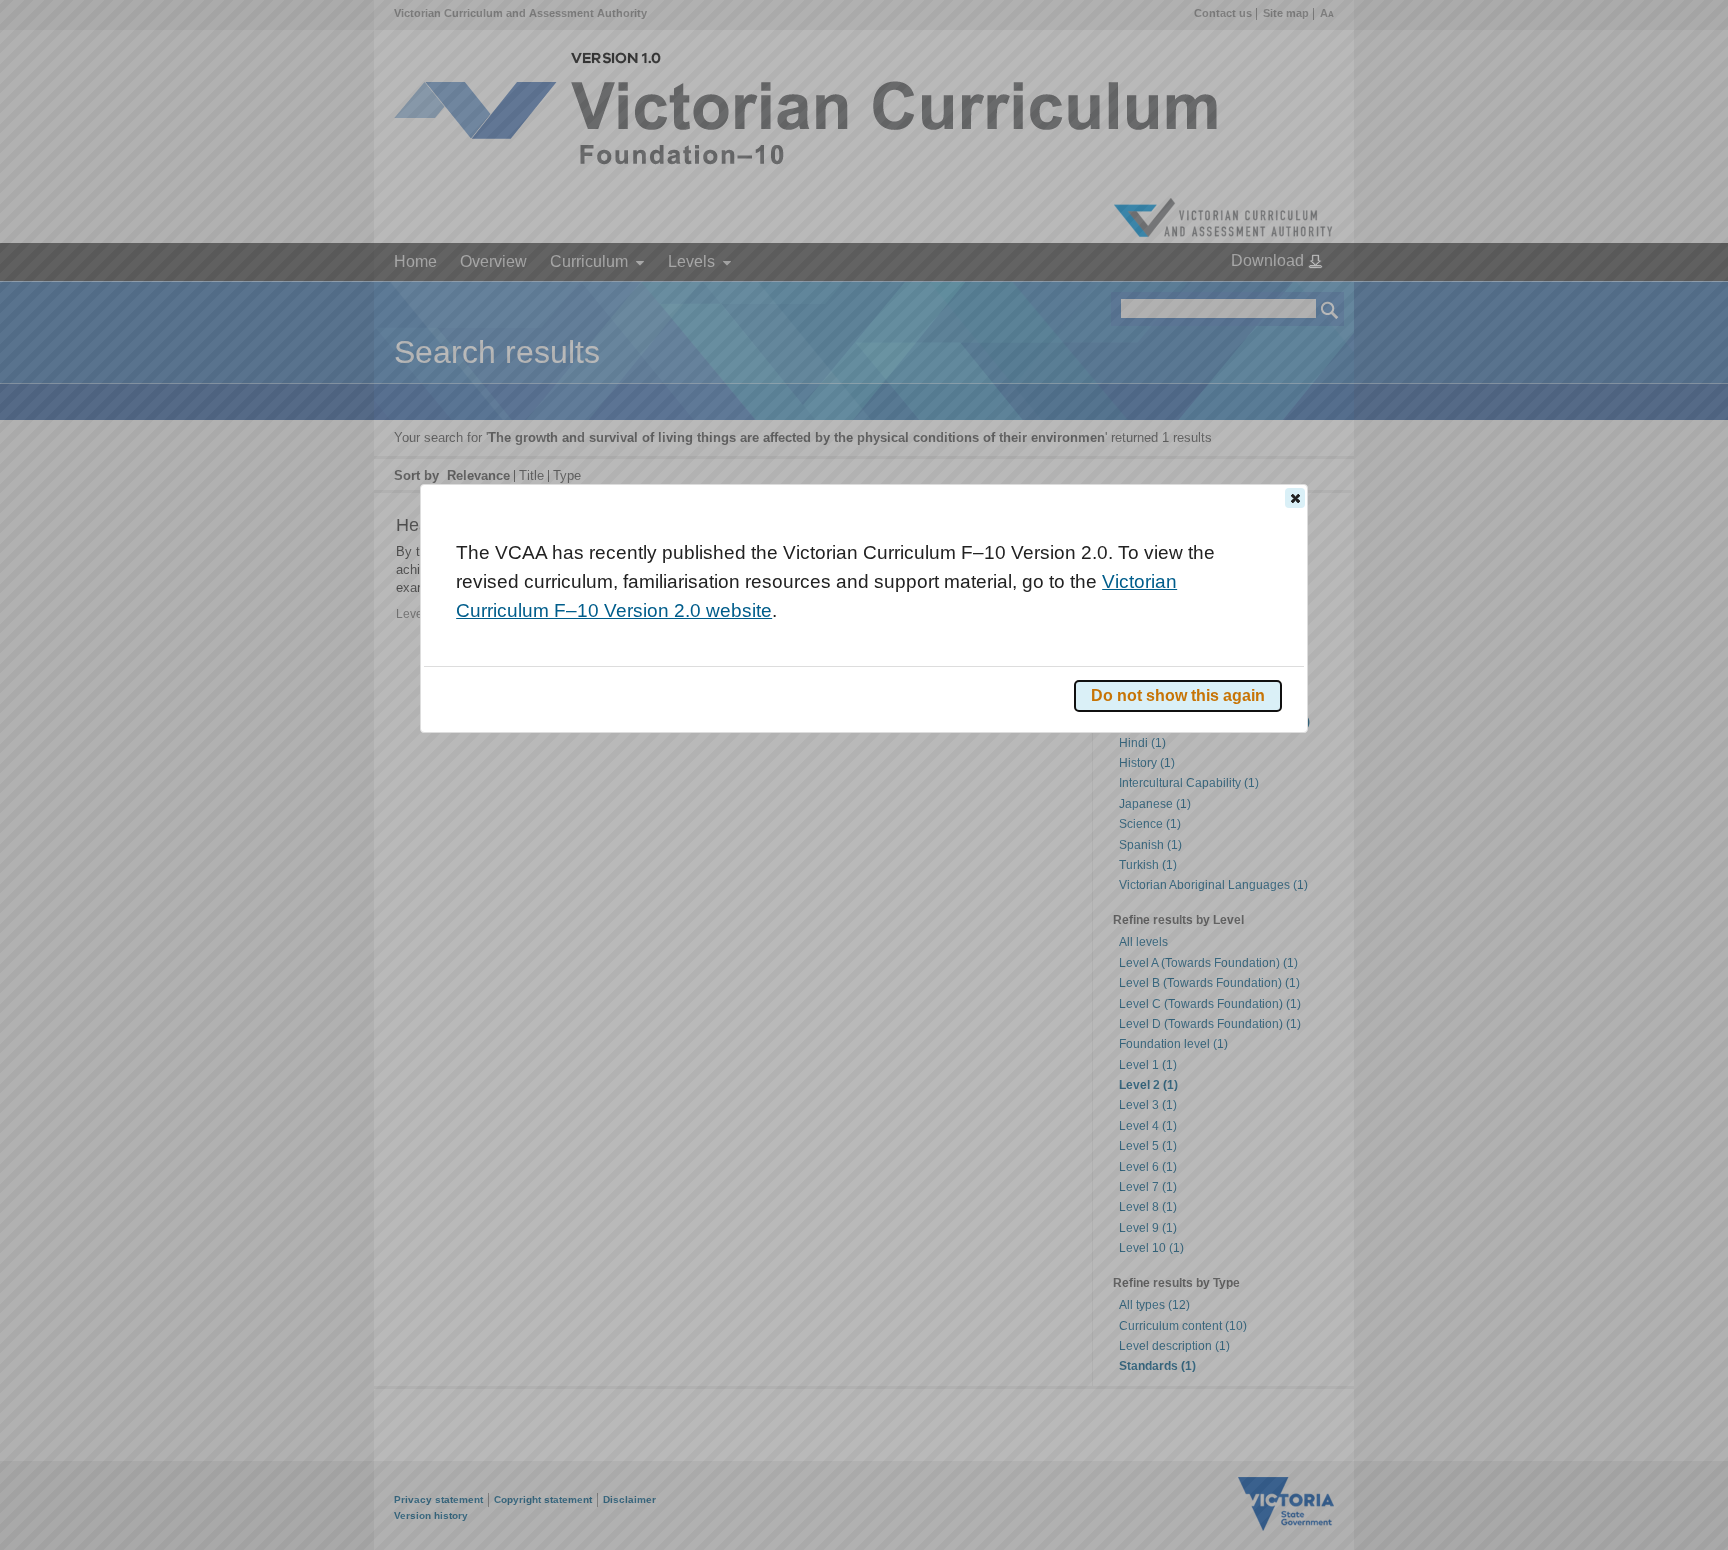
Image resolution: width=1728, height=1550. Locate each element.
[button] (1295, 498)
